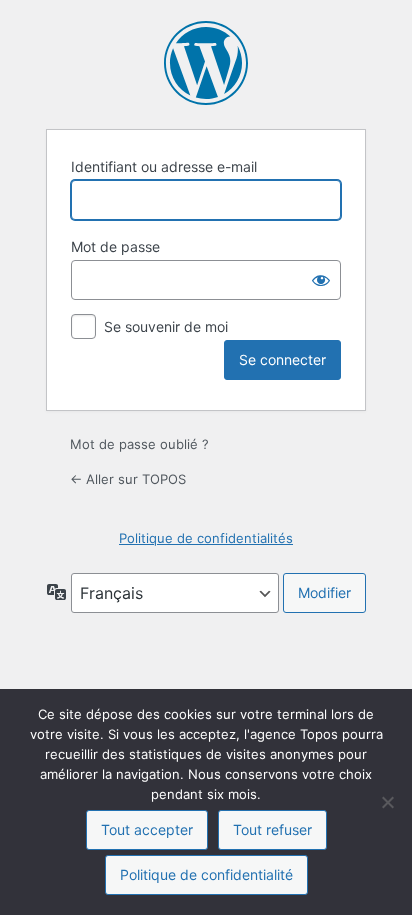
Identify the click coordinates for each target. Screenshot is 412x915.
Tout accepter (147, 829)
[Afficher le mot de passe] (321, 280)
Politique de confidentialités (206, 538)
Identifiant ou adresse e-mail (164, 166)
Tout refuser (272, 829)
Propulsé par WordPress (206, 63)
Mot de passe (115, 246)
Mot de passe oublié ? (139, 444)
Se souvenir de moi (166, 326)
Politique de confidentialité (206, 874)
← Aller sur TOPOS (128, 479)
